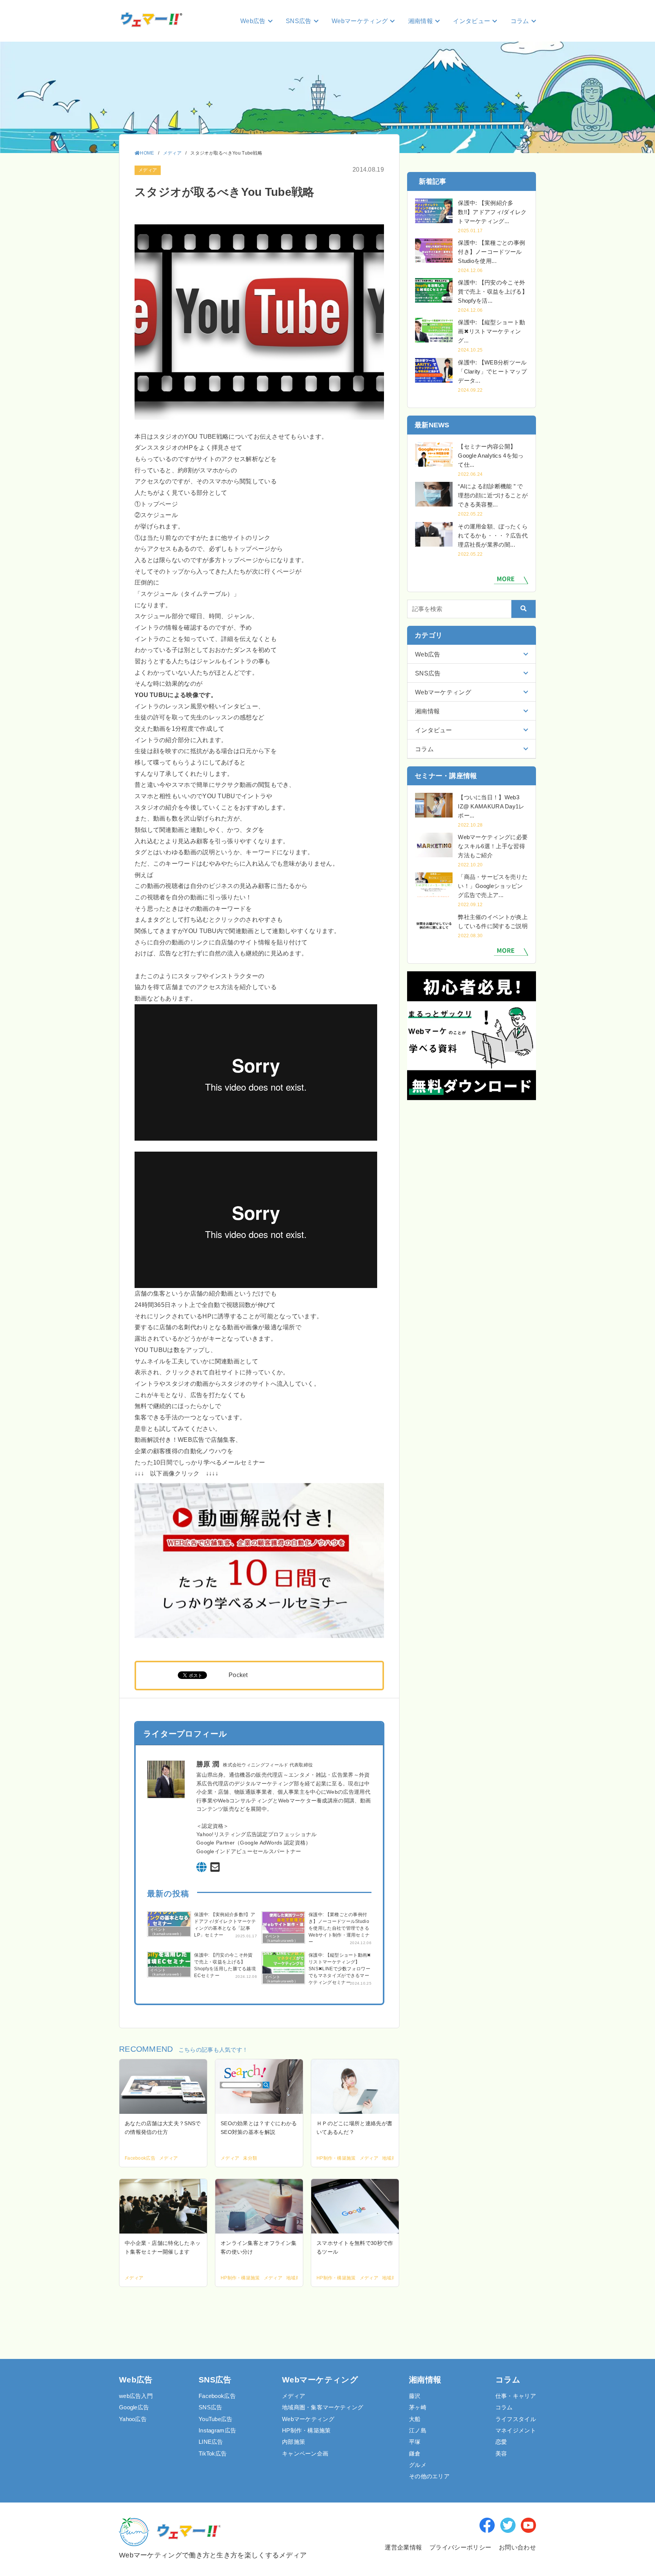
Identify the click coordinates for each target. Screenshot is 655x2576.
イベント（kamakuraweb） (167, 1932)
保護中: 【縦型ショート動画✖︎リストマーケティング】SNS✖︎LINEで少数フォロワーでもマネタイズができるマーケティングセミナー (340, 1969)
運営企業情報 (403, 2547)
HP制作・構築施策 (306, 2430)
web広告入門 (136, 2396)
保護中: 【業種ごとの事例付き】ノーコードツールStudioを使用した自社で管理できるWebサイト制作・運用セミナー (339, 1928)
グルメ (418, 2465)
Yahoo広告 (133, 2419)
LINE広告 (211, 2442)
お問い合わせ (517, 2547)
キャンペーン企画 (305, 2453)
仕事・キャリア (516, 2396)
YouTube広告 (216, 2419)
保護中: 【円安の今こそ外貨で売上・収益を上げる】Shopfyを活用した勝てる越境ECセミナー (225, 1965)
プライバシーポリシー (460, 2547)
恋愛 (501, 2442)
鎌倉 (415, 2453)
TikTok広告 (213, 2453)
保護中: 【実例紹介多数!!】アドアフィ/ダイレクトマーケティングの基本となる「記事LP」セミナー (225, 1925)
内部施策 (294, 2442)
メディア (148, 170)
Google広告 (134, 2407)
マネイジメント (516, 2430)
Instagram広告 (217, 2430)
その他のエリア (429, 2476)
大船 (415, 2419)
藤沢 (415, 2396)
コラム (504, 2407)
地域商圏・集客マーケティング (323, 2407)
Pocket (238, 1675)
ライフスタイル (516, 2419)
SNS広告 (211, 2407)
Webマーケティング (308, 2419)
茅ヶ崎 (418, 2407)
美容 (501, 2453)
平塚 (415, 2442)
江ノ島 (418, 2430)
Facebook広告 (217, 2396)
